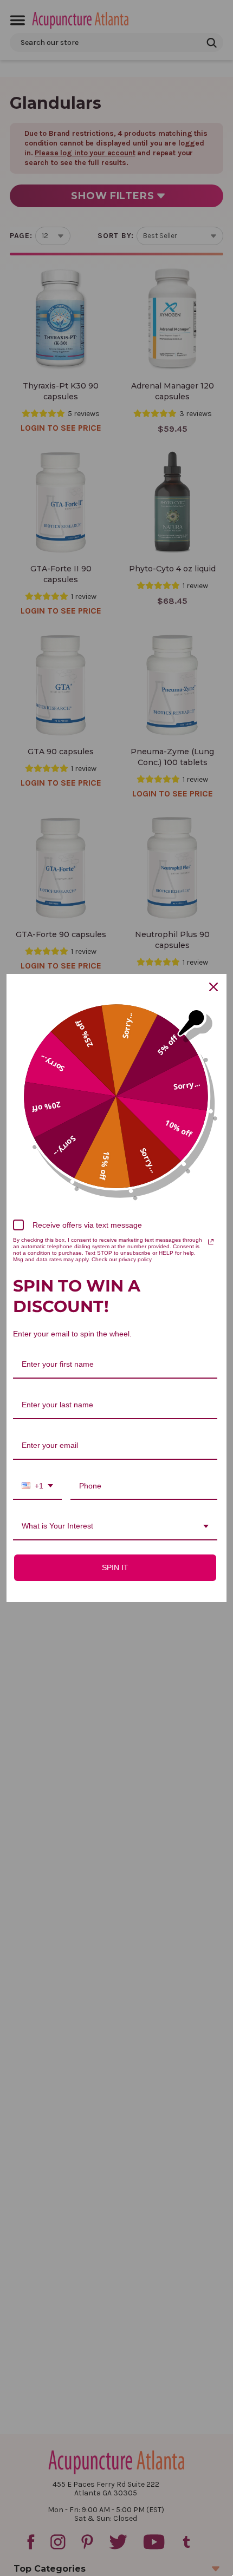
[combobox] (37, 1487)
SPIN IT (115, 1567)
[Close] (213, 987)
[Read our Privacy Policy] (211, 1242)
